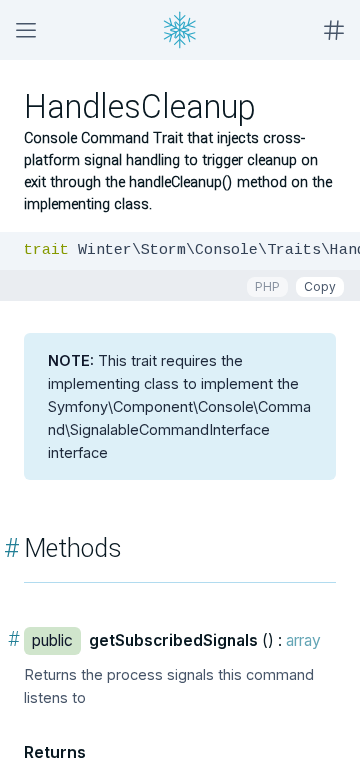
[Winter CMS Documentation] (180, 30)
